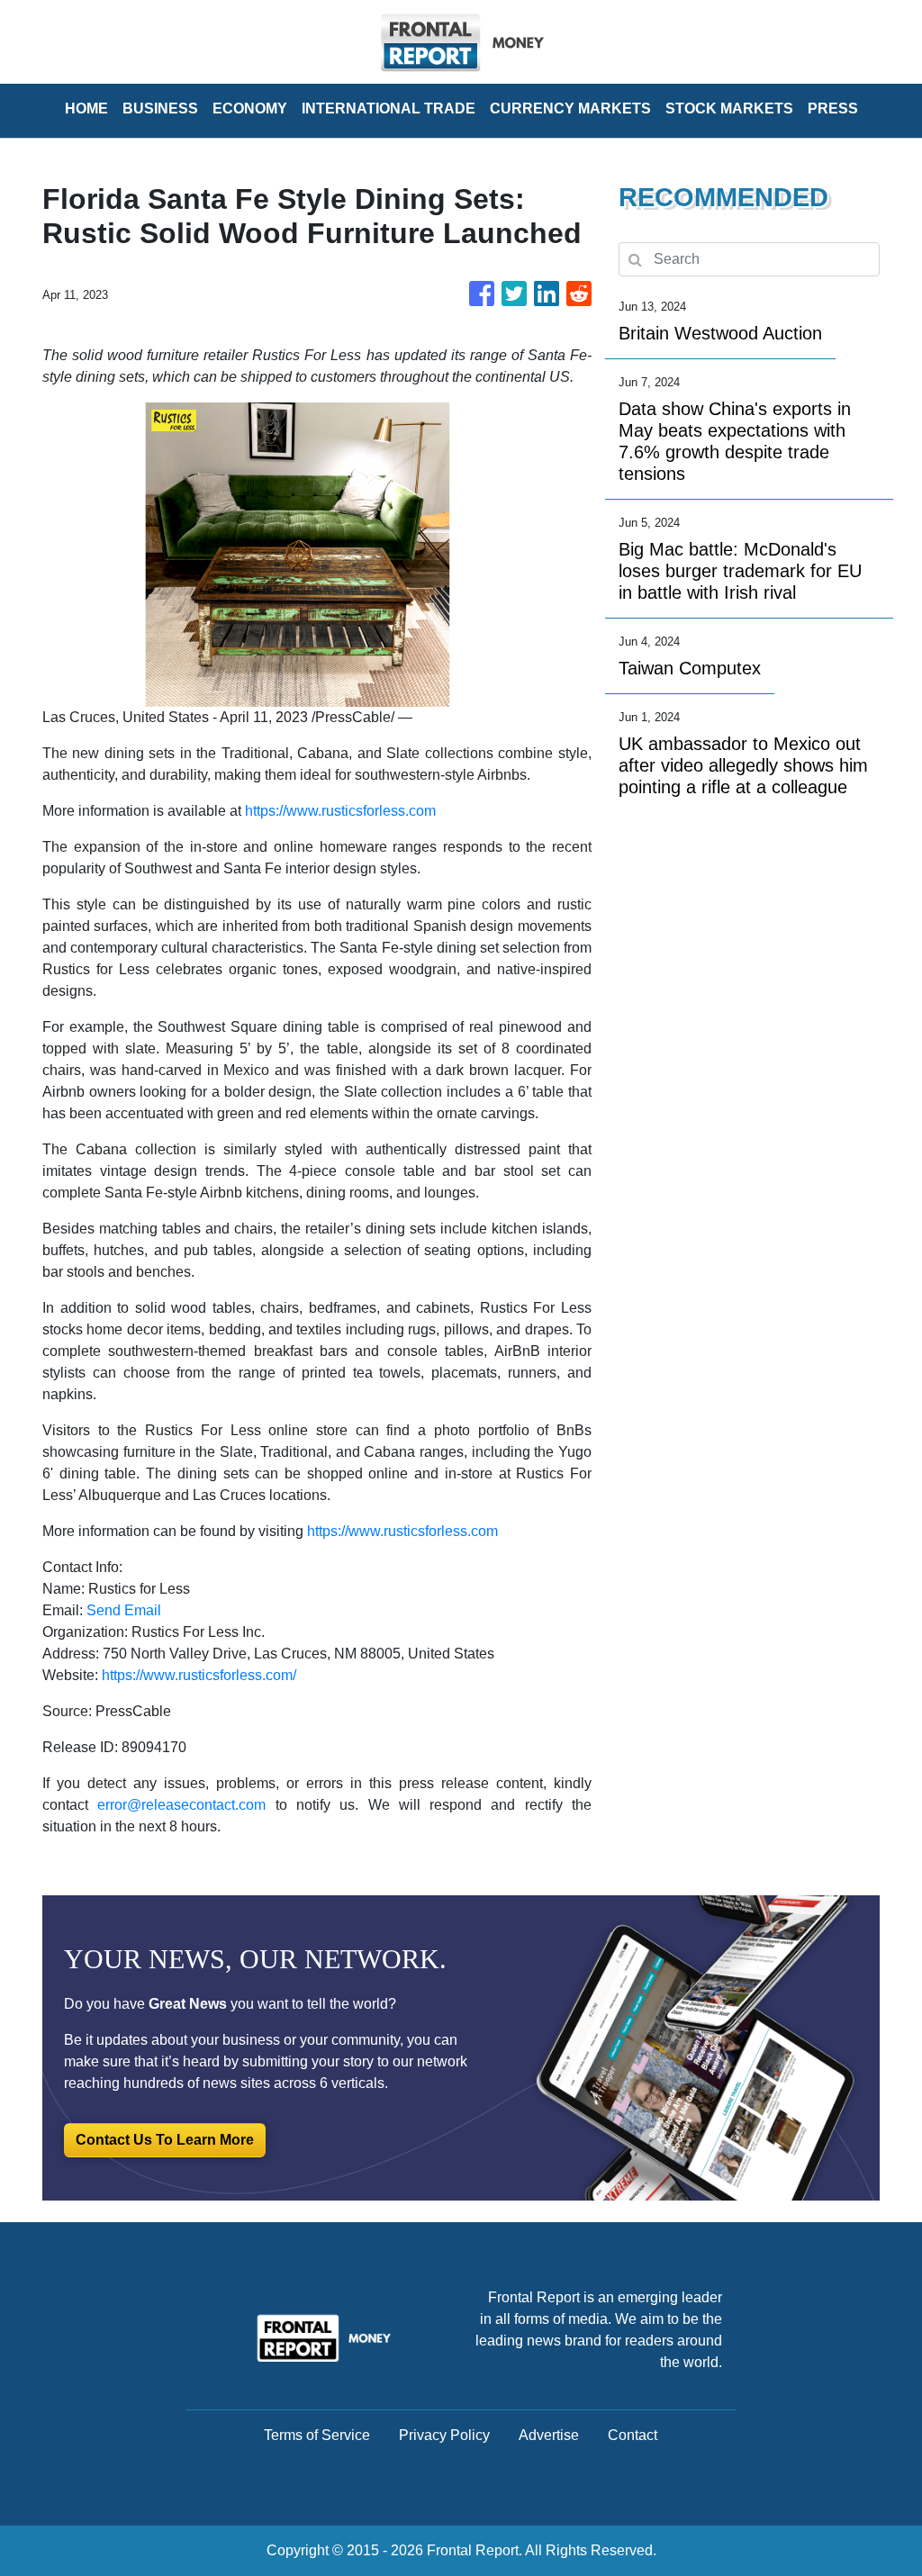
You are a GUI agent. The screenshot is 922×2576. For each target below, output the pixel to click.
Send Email (124, 1610)
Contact (633, 2435)
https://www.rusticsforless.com (340, 811)
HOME (86, 108)
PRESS (833, 108)
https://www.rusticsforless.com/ (199, 1675)
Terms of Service (317, 2435)
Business (160, 108)
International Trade (389, 108)
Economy (250, 108)
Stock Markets (729, 108)
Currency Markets (570, 108)
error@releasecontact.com (181, 1805)
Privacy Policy (444, 2435)
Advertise (549, 2435)
